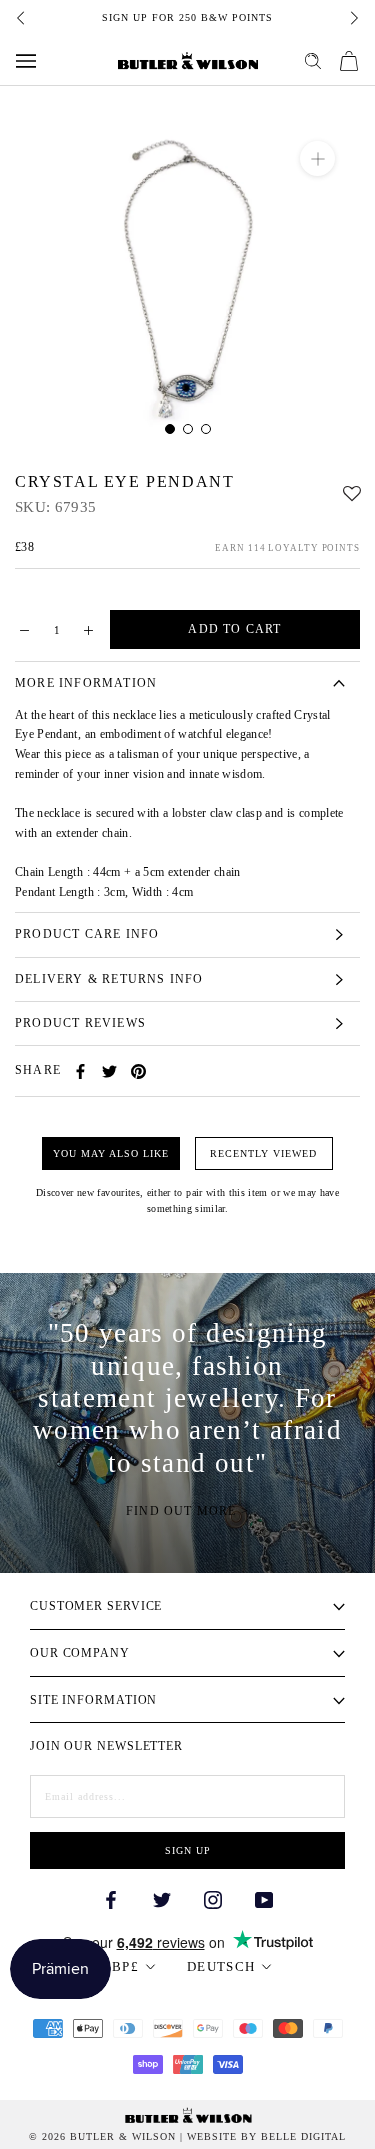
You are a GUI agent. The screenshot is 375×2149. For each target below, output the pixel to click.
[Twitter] (109, 1071)
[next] (353, 18)
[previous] (22, 18)
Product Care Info (87, 934)
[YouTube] (264, 1898)
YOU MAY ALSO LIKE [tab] (111, 1153)
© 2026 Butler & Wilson (102, 2137)
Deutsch (221, 1966)
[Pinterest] (138, 1071)
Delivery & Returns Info (109, 979)
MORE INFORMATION (86, 683)
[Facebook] (80, 1071)
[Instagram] (213, 1898)
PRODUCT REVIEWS (80, 1023)
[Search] (313, 61)
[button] (352, 488)
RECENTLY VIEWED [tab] (263, 1153)
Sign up (188, 1850)
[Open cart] (349, 61)
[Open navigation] (26, 61)
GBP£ (120, 1966)
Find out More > (187, 1511)
